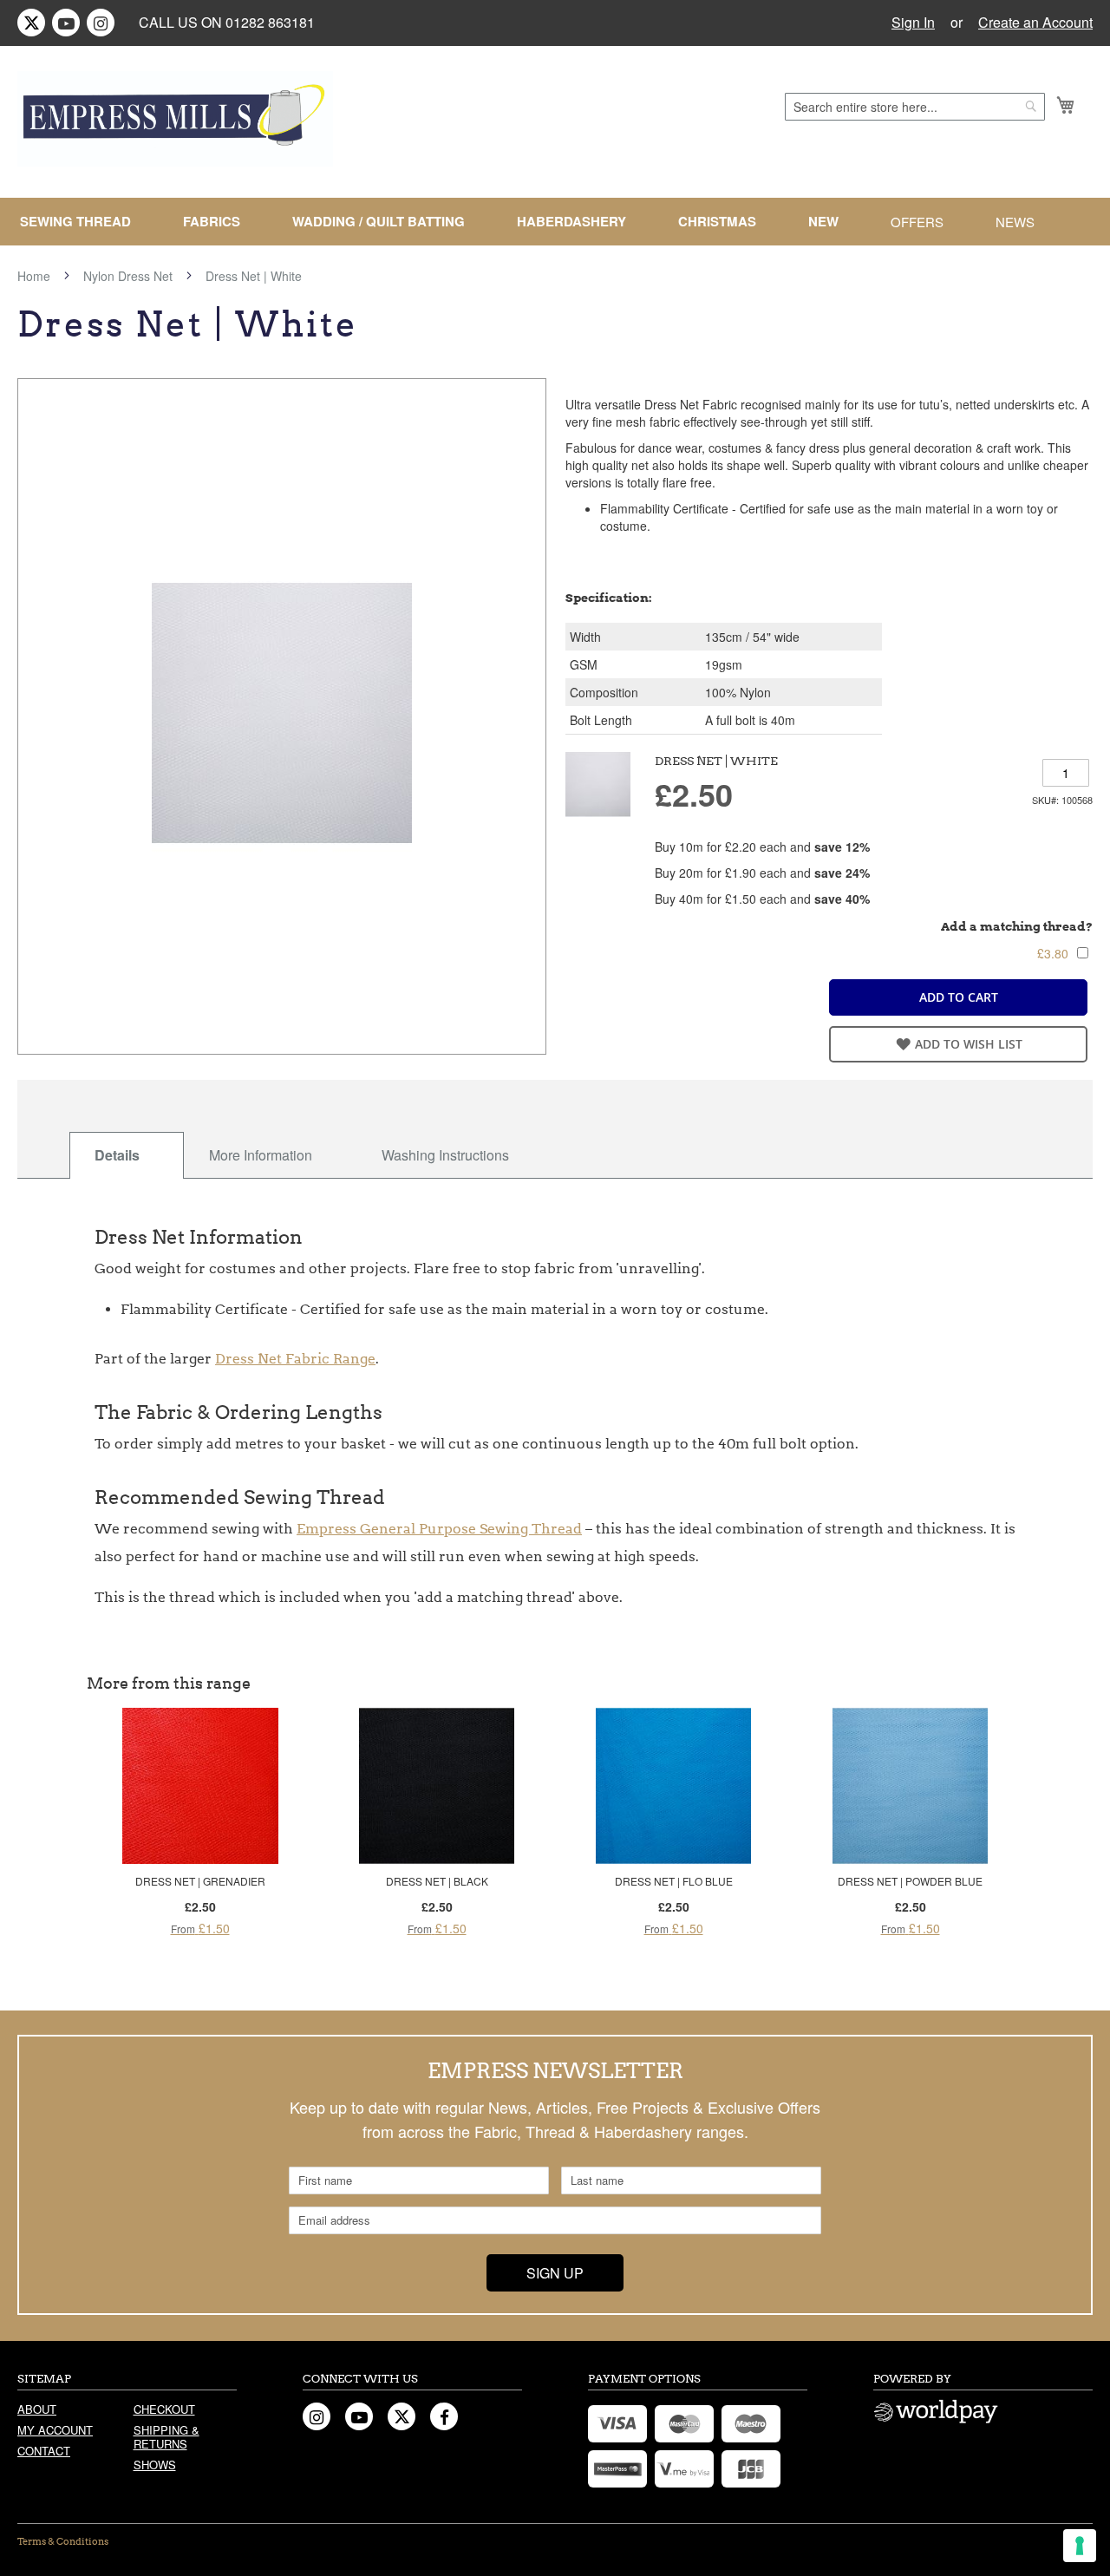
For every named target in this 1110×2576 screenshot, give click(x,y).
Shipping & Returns (166, 2437)
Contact (44, 2451)
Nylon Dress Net (128, 276)
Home (34, 276)
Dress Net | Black (437, 1881)
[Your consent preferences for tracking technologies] (1080, 2546)
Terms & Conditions (63, 2541)
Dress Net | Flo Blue (674, 1881)
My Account (55, 2430)
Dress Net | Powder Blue (910, 1881)
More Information (261, 1155)
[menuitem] (82, 222)
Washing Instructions (445, 1155)
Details (117, 1155)
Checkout (164, 2409)
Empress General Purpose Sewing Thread (439, 1529)
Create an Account (1035, 23)
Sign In (913, 23)
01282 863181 (270, 22)
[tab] (127, 1155)
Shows (155, 2465)
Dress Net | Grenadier (200, 1881)
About (37, 2409)
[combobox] (915, 107)
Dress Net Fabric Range (295, 1359)
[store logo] (175, 119)
